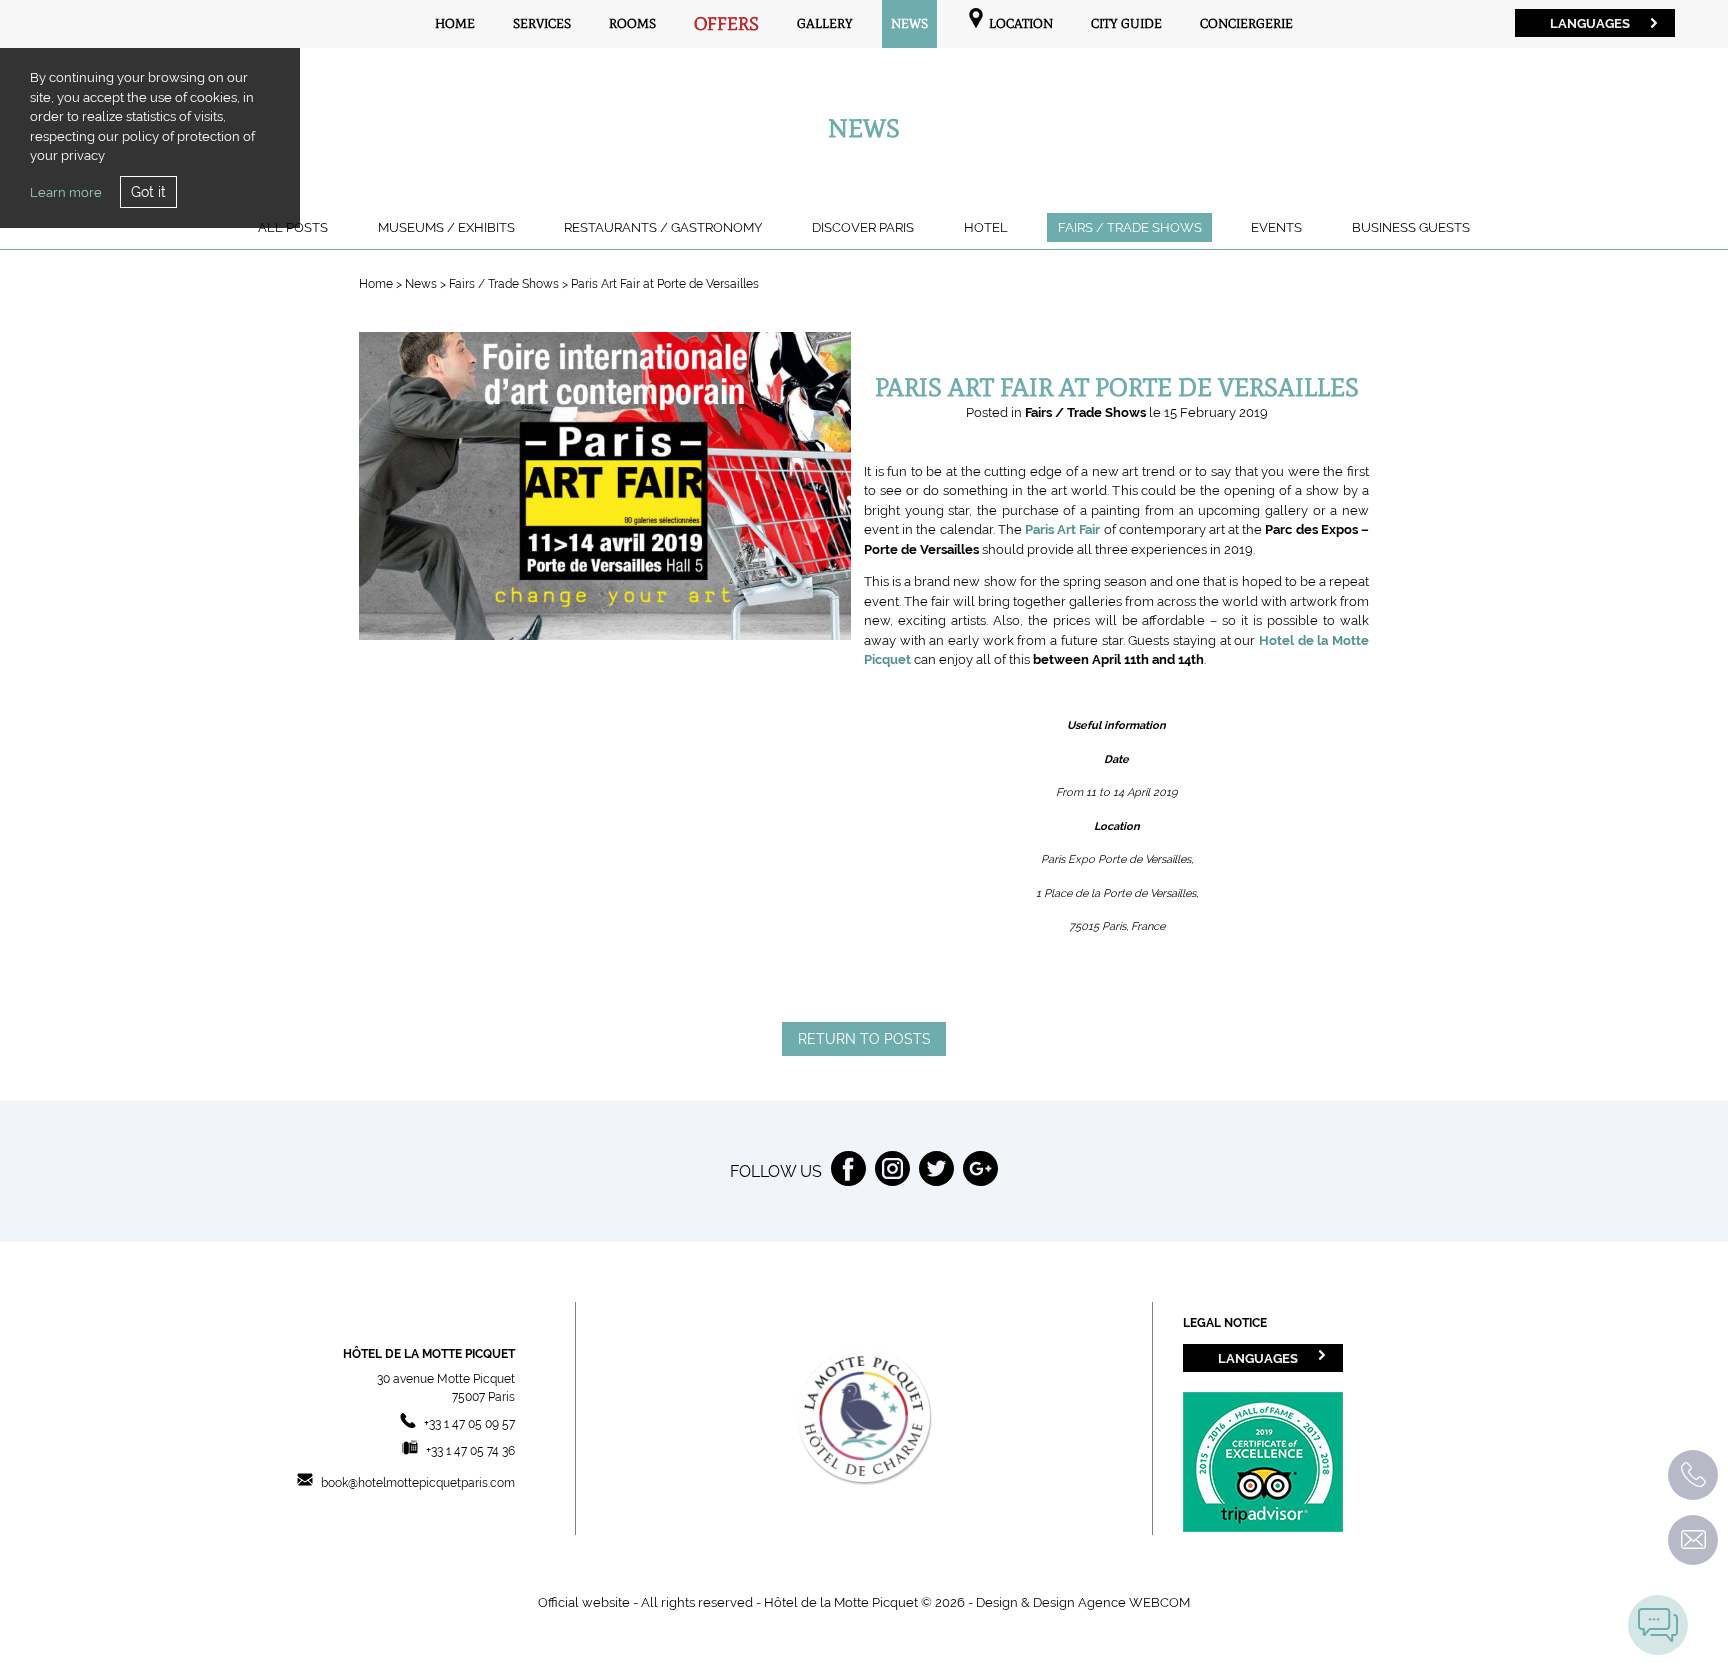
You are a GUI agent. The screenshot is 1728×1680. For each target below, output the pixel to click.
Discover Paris (863, 227)
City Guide (1126, 23)
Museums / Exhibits (446, 227)
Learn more (66, 192)
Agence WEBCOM (1134, 1602)
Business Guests (1411, 227)
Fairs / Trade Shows (1130, 227)
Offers (726, 24)
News (909, 23)
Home (455, 23)
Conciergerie (1246, 23)
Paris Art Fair (1062, 529)
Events (1276, 227)
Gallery (825, 23)
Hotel (986, 227)
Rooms (632, 23)
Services (542, 23)
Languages (1590, 23)
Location (1019, 23)
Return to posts (864, 1039)
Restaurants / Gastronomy (663, 227)
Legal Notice (1225, 1323)
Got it (148, 192)
